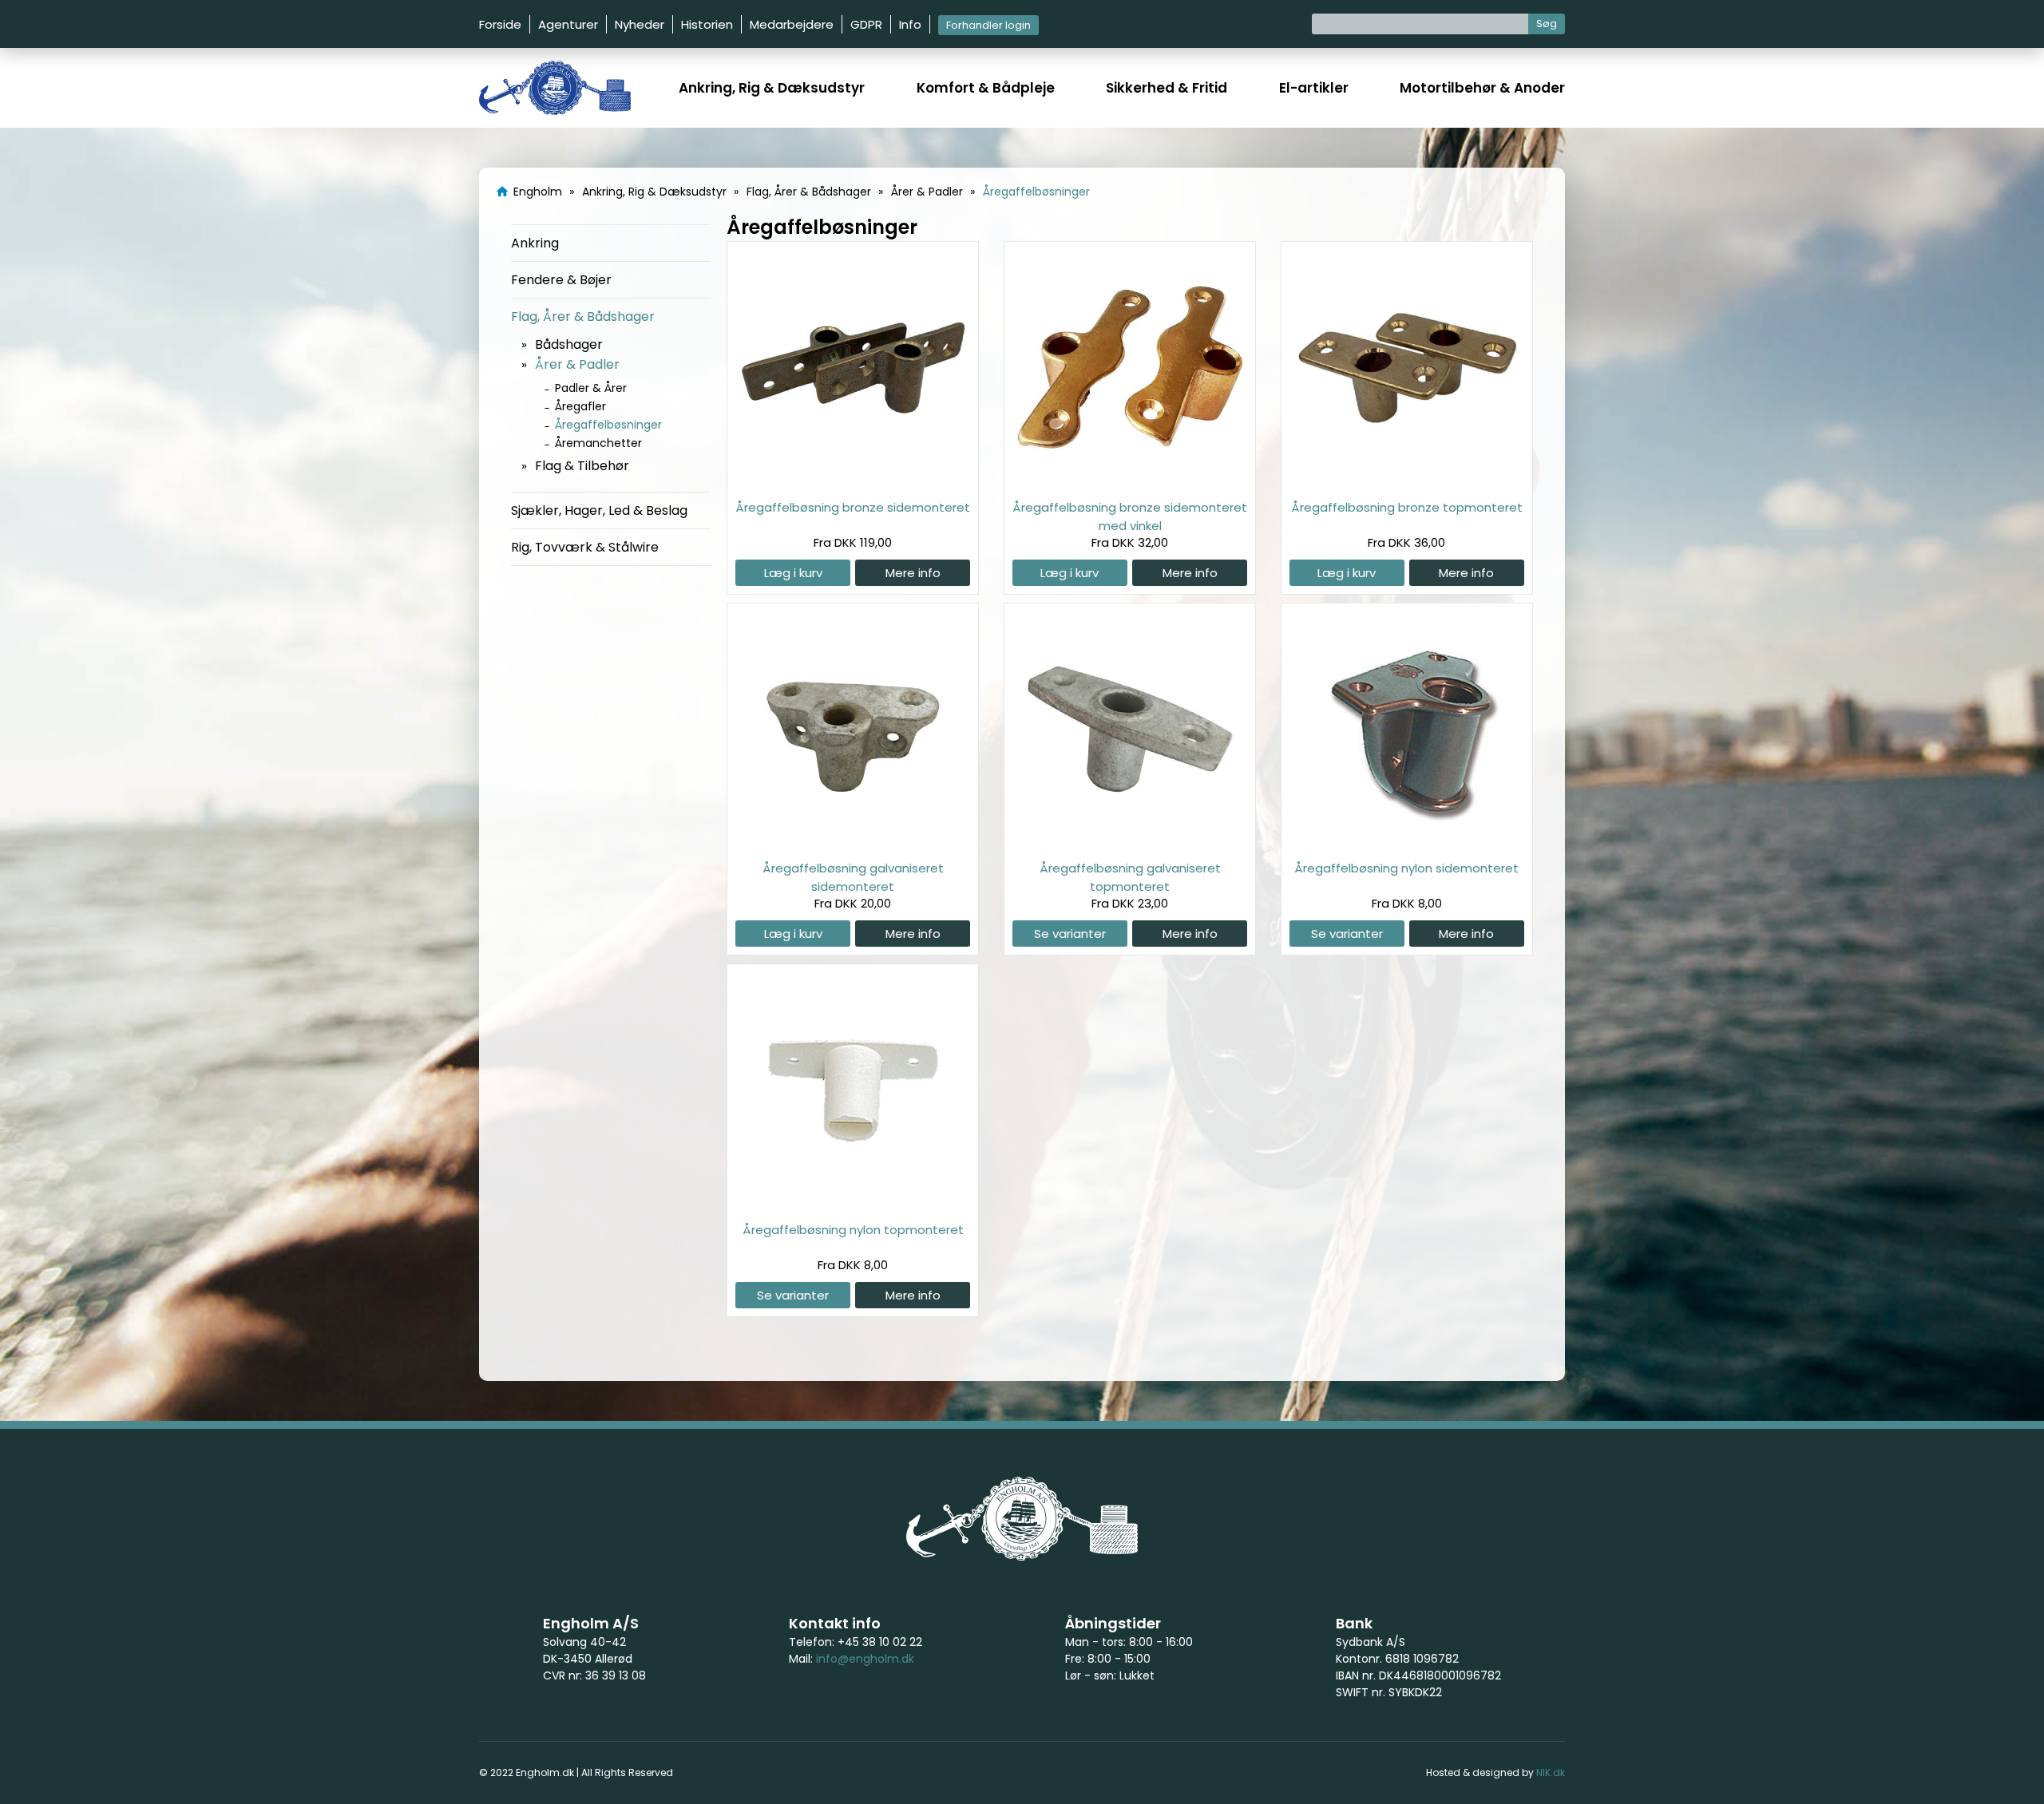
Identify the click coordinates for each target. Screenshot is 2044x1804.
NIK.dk (1551, 1772)
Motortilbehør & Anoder (1482, 88)
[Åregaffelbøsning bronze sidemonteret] (853, 481)
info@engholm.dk (865, 1659)
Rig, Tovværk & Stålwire (585, 547)
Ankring (535, 243)
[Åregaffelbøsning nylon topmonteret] (853, 1203)
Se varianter (1070, 934)
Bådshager (569, 344)
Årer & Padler (577, 364)
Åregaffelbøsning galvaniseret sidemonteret (853, 877)
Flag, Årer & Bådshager (583, 316)
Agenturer (568, 24)
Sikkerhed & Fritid (1167, 88)
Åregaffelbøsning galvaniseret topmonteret (1130, 877)
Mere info (913, 573)
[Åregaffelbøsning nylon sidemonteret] (1407, 842)
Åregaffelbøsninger (608, 425)
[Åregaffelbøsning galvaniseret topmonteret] (1130, 842)
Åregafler (580, 406)
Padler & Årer (591, 388)
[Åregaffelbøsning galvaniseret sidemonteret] (853, 842)
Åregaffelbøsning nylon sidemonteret (1406, 868)
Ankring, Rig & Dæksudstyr (772, 88)
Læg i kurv (793, 573)
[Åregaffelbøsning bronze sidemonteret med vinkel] (1130, 481)
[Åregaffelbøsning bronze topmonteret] (1407, 481)
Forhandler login (988, 25)
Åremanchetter (598, 443)
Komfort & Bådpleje (986, 88)
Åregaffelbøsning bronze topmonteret (1407, 507)
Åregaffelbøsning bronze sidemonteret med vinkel (1130, 516)
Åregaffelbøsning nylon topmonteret (853, 1230)
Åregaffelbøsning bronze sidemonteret (853, 507)
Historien (707, 24)
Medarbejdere (792, 24)
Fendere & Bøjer (561, 280)
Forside (500, 24)
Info (910, 24)
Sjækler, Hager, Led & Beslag (599, 510)
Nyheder (640, 24)
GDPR (866, 24)
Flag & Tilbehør (582, 466)
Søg (1547, 24)
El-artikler (1314, 88)
